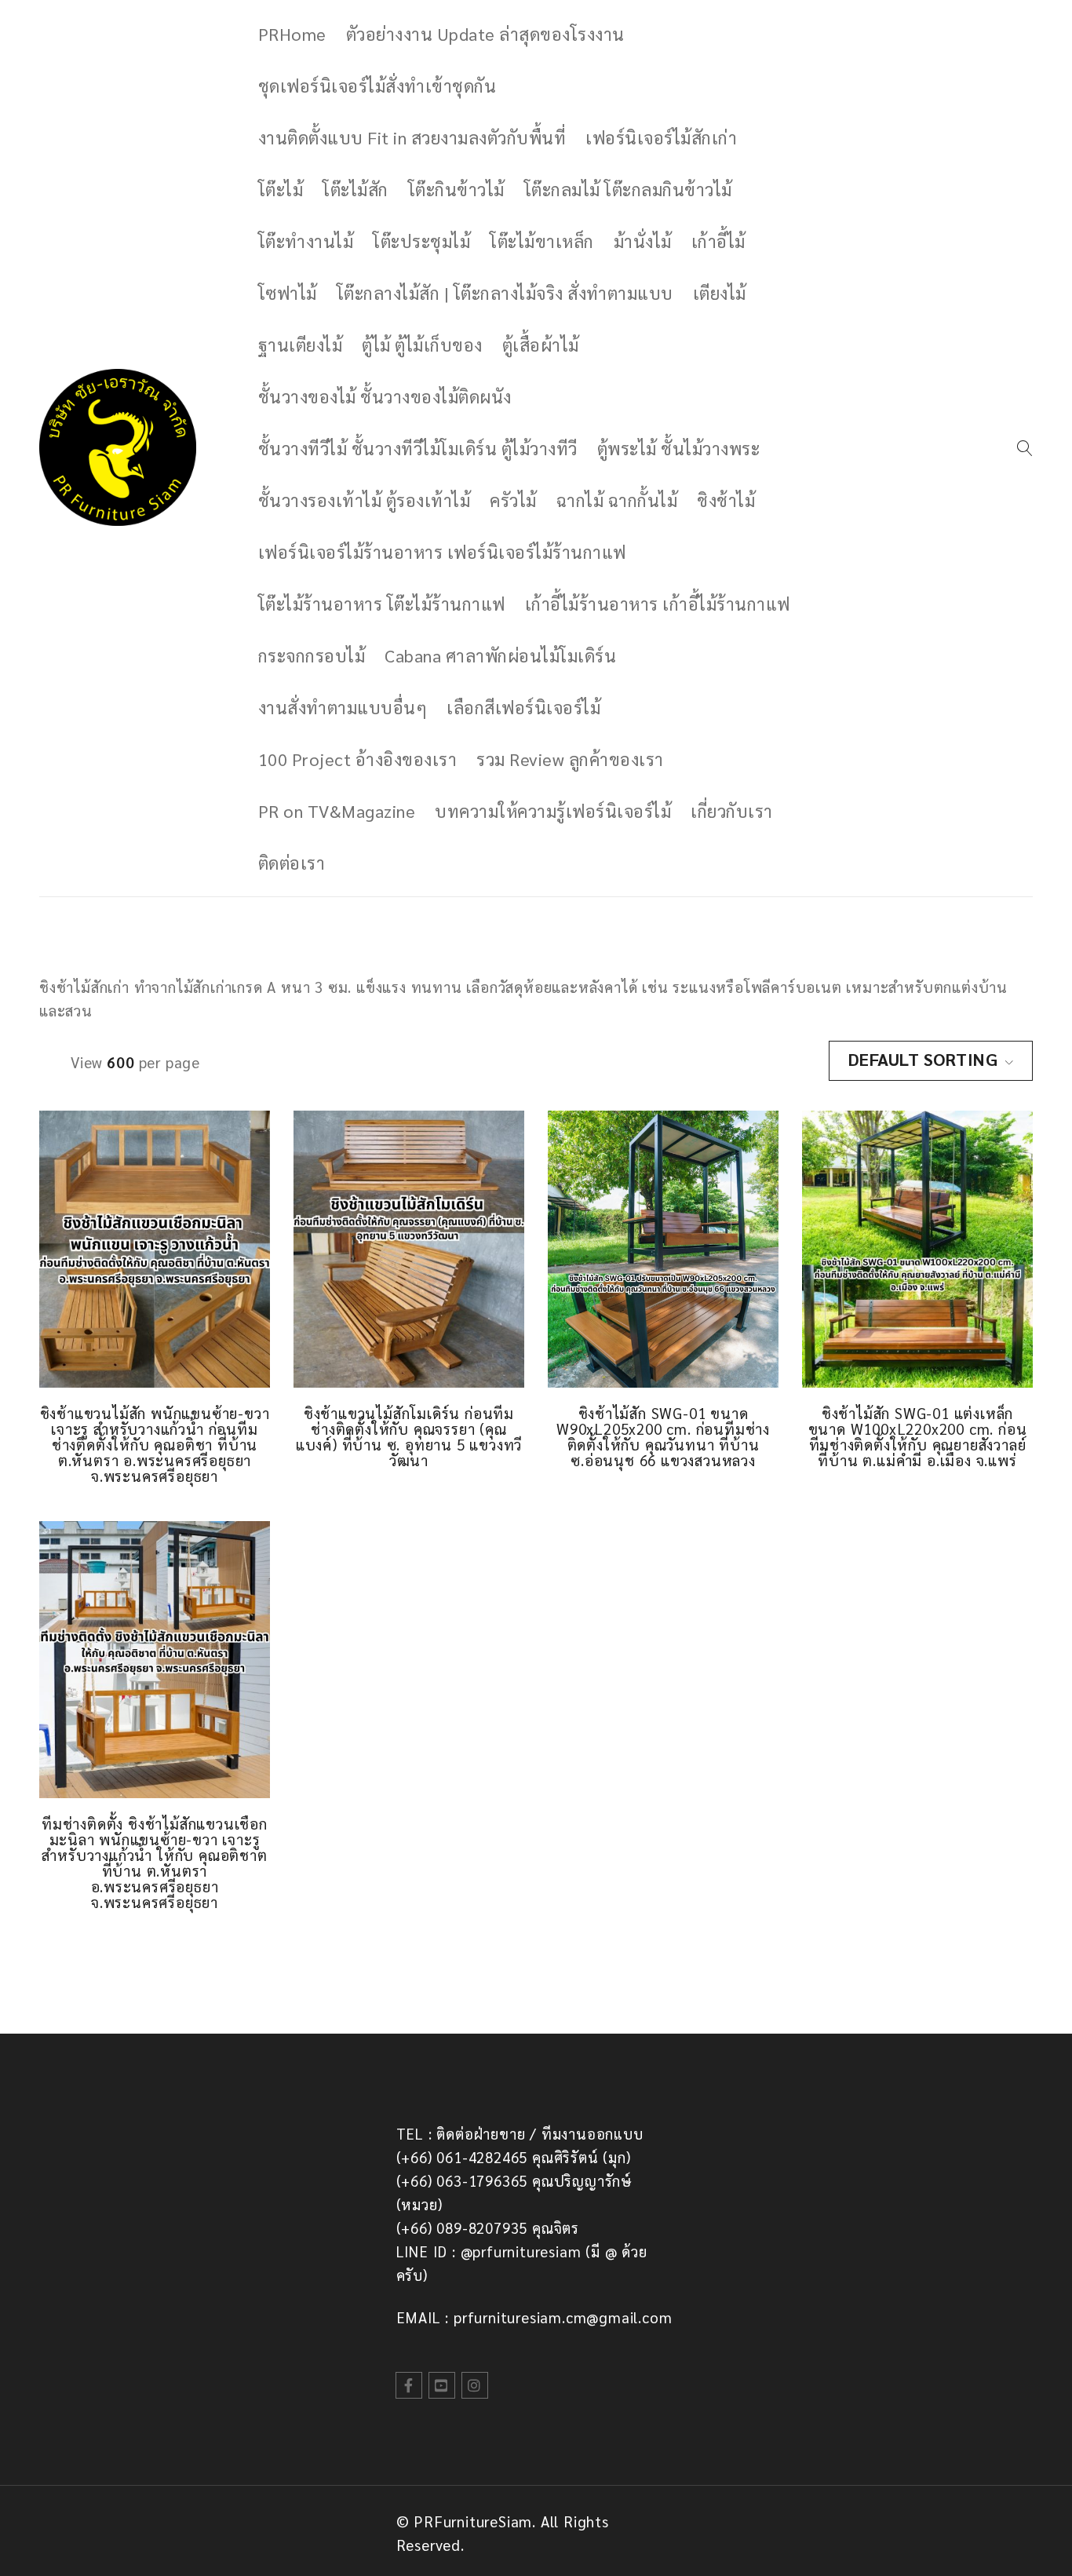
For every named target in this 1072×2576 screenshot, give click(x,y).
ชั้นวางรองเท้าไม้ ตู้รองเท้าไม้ (365, 500)
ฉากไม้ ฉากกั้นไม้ (617, 500)
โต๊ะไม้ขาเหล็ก (542, 241)
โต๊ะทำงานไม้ (306, 241)
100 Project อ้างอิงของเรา (358, 759)
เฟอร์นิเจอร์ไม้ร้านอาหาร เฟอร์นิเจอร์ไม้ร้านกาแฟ (442, 552)
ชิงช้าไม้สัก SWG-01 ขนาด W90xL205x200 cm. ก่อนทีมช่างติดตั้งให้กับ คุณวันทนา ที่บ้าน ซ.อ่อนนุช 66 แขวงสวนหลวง (663, 1436)
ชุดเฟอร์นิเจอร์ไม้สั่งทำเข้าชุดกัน (377, 86)
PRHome (292, 34)
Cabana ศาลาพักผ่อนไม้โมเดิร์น (500, 655)
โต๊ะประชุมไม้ (421, 241)
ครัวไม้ (513, 500)
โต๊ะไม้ (281, 189)
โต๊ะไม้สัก (356, 189)
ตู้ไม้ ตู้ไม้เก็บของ (422, 345)
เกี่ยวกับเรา (732, 811)
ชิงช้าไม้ (726, 500)
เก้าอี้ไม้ (718, 241)
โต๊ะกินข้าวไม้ (456, 189)
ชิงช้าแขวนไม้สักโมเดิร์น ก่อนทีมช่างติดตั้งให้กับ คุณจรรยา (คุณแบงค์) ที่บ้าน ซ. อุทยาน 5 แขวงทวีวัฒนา (409, 1436)
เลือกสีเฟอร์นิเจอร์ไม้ (523, 707)
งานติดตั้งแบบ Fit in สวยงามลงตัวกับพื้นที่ (412, 137)
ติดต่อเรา (292, 863)
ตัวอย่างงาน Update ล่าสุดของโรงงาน (485, 34)
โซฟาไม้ (288, 293)
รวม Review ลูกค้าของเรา (570, 759)
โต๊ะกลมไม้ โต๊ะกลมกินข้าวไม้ (628, 189)
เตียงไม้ (720, 293)
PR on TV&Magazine (337, 811)
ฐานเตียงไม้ (301, 345)
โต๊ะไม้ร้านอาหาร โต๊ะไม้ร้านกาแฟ (382, 604)
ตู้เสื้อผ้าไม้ (541, 345)
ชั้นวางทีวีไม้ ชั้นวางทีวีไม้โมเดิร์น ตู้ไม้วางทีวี (418, 448)
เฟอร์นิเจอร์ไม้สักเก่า (661, 137)
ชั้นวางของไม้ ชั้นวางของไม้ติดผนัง (385, 396)
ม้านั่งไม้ (643, 241)
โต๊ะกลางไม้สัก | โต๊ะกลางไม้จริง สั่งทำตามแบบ (505, 293)
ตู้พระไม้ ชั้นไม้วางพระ (679, 448)
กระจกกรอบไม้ (312, 655)
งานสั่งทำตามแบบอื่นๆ (343, 707)
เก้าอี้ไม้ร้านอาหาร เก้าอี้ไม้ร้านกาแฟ (658, 604)
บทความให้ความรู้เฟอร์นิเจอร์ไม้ (553, 811)
